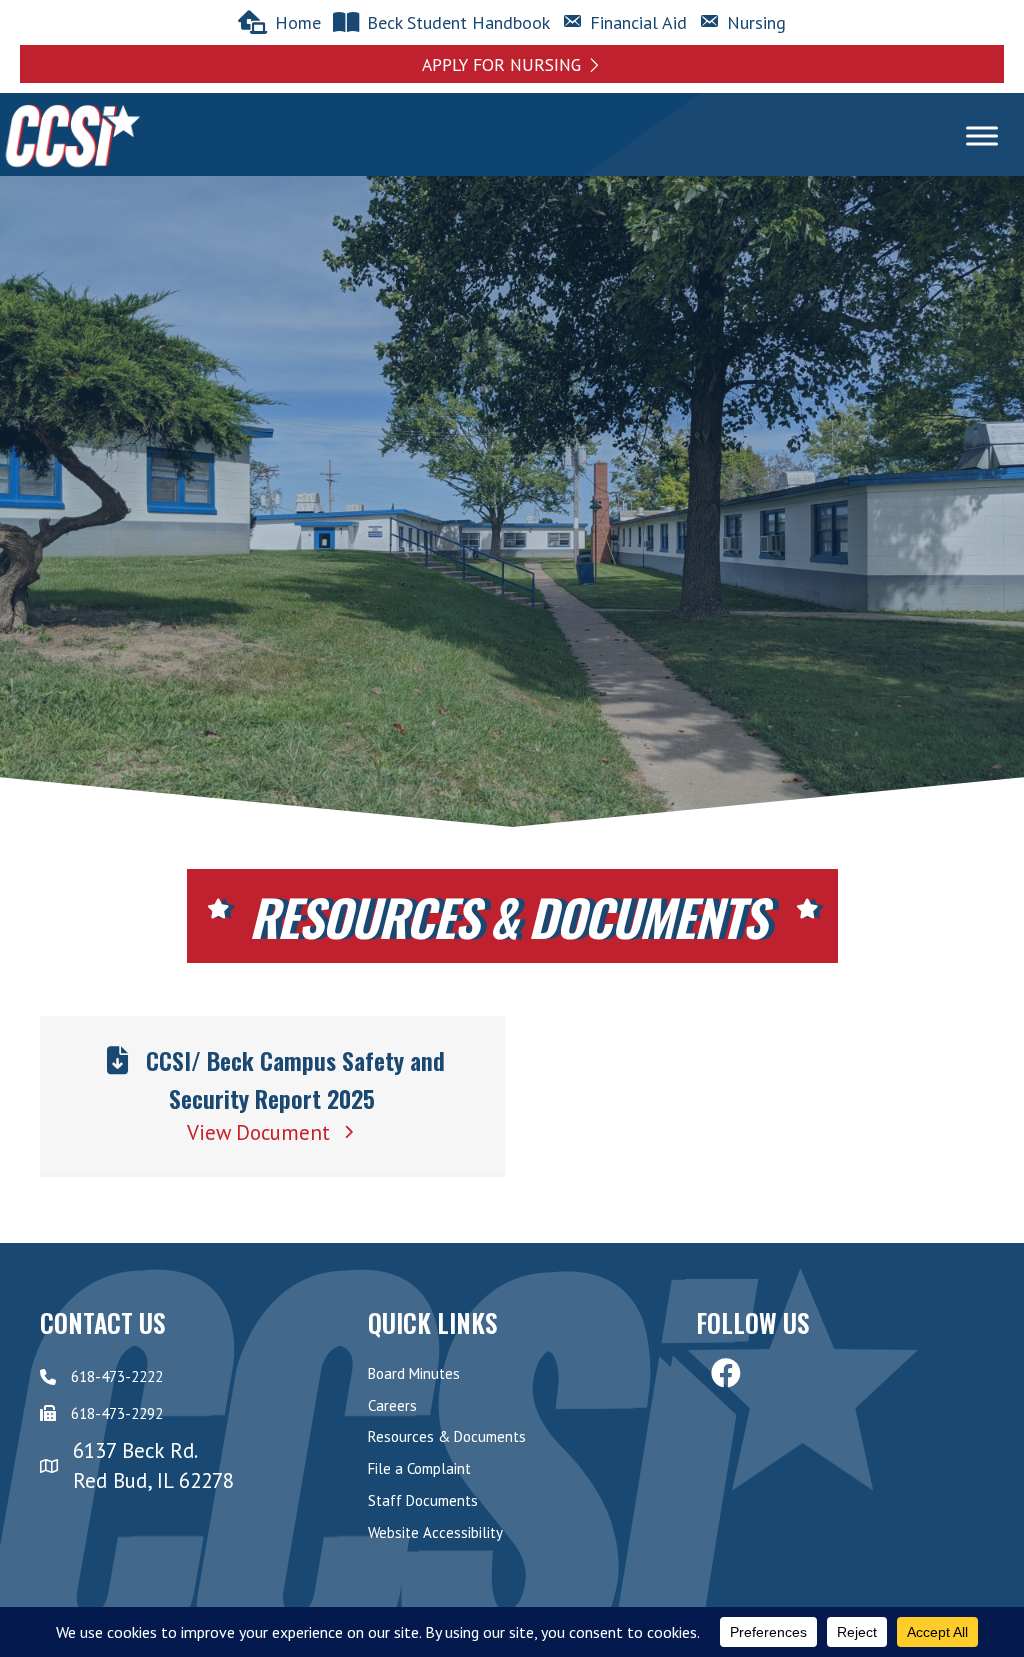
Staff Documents (423, 1500)
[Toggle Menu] (982, 136)
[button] (512, 63)
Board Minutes (414, 1373)
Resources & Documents (447, 1436)
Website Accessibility (435, 1532)
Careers (392, 1405)
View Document (261, 1132)
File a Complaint (419, 1468)
